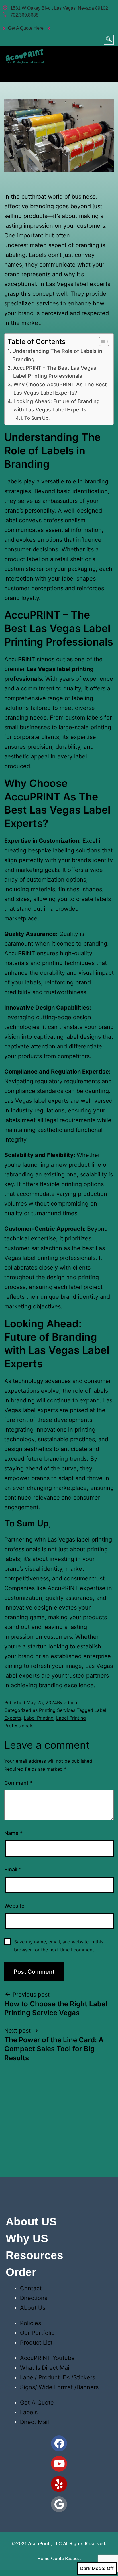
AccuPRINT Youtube (47, 2358)
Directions (34, 2298)
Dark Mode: (93, 2568)
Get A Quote (37, 2403)
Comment (18, 1783)
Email (13, 1869)
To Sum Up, (37, 418)
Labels (29, 2412)
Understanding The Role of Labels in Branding (57, 355)
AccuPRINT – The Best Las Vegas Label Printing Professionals (55, 372)
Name (13, 1833)
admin (70, 1702)
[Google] (59, 2504)
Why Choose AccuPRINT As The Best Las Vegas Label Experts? (60, 389)
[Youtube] (59, 2464)
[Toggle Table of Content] (101, 341)
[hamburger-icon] (107, 72)
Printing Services (57, 1710)
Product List (36, 2343)
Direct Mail (35, 2422)
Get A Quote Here (26, 28)
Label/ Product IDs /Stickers (58, 2377)
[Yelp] (59, 2484)
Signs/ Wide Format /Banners (59, 2387)
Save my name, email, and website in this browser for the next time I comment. (59, 1946)
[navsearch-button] (109, 40)
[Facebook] (59, 2443)
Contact (31, 2288)
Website (14, 1906)
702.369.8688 (24, 15)
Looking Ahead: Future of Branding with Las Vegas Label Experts (57, 405)
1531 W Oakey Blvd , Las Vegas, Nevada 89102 (59, 8)
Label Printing (39, 1718)
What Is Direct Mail (45, 2368)
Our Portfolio (37, 2333)
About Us (33, 2308)
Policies (31, 2323)
